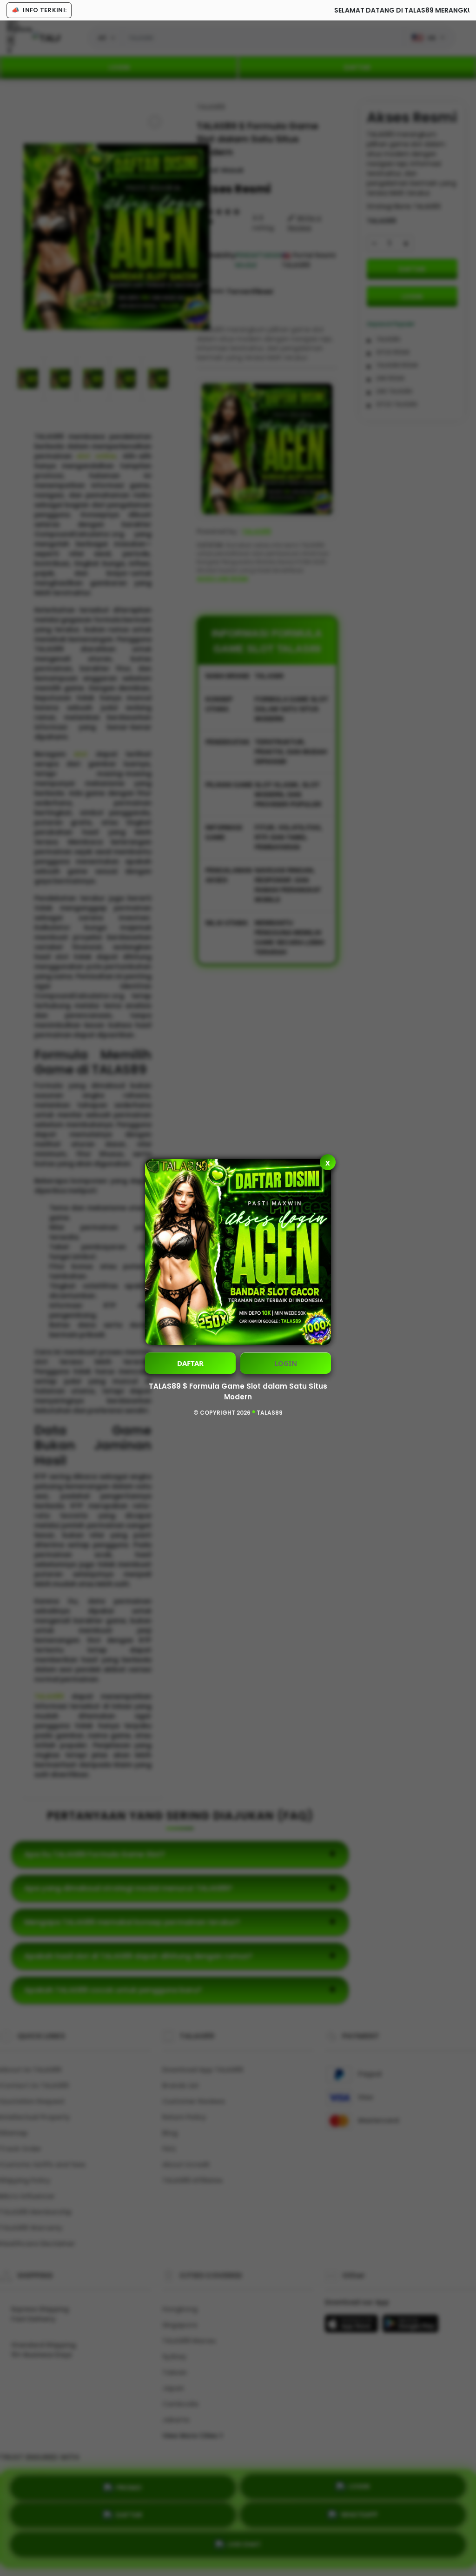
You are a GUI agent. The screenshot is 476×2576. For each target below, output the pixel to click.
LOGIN (286, 1363)
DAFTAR (190, 1363)
